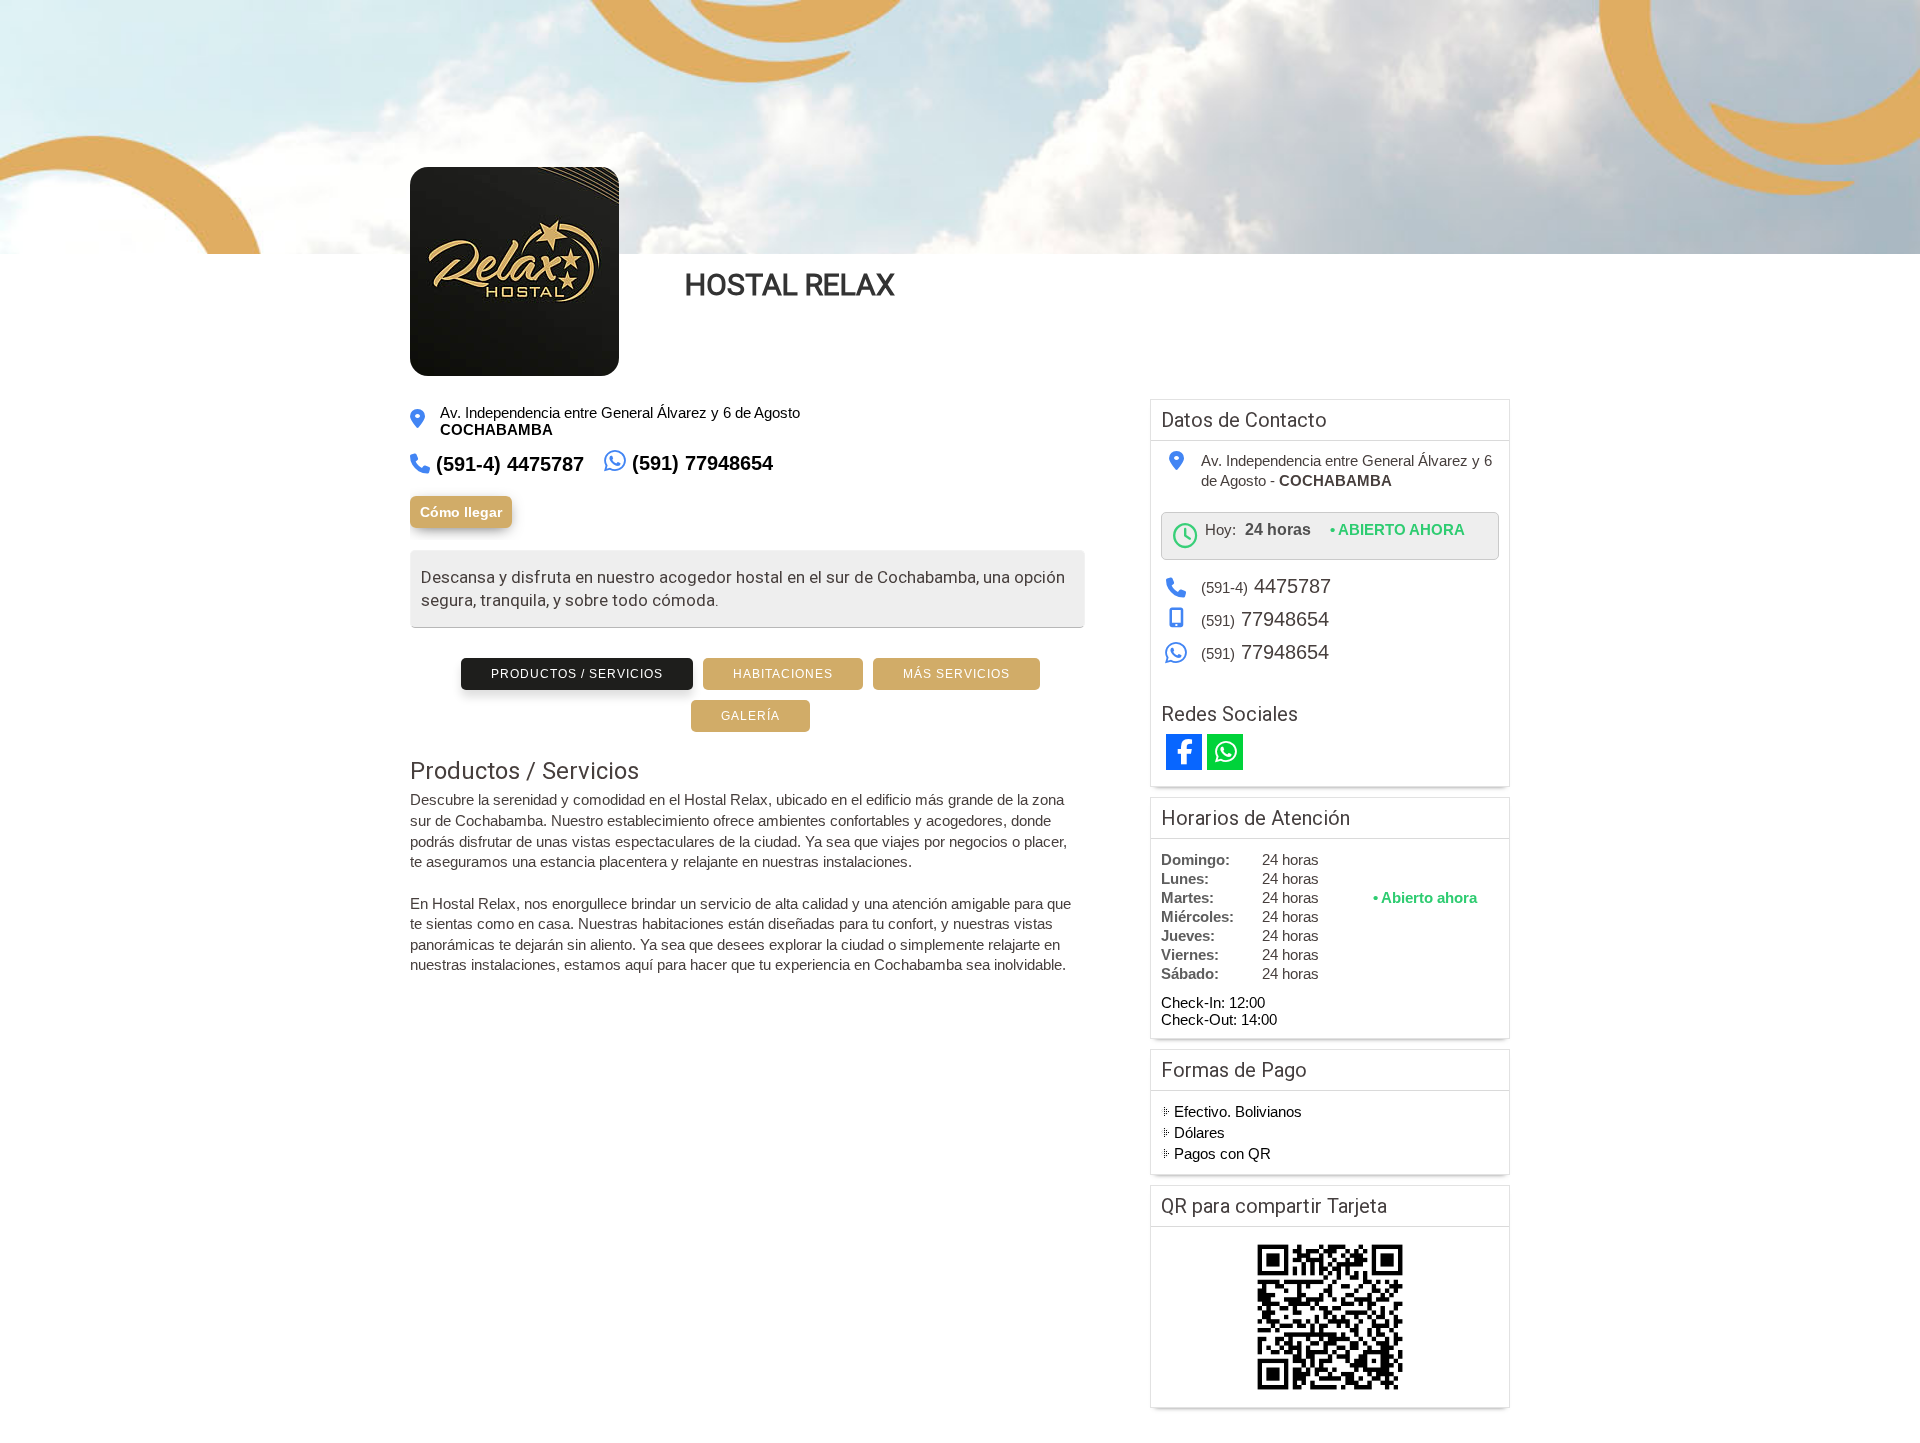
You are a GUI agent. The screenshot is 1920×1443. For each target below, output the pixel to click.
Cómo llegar (461, 512)
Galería (750, 716)
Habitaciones (783, 674)
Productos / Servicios (577, 674)
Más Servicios (956, 674)
